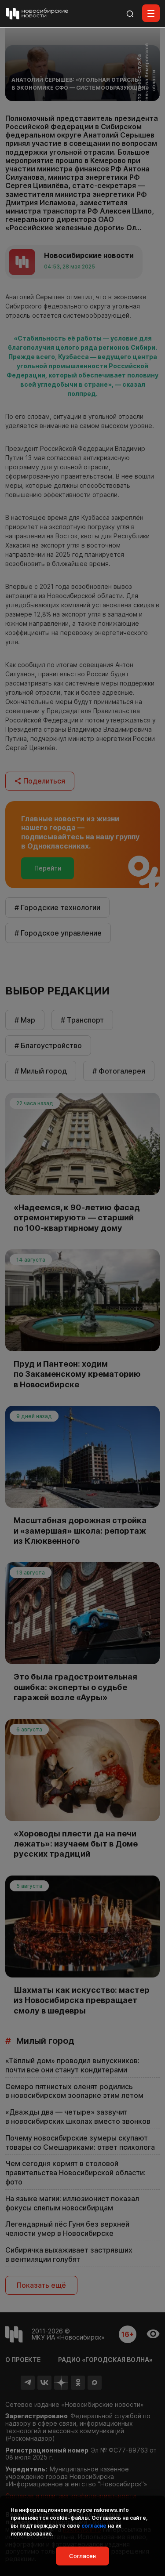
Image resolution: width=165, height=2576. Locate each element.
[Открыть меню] (151, 13)
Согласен (82, 2556)
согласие (94, 2526)
